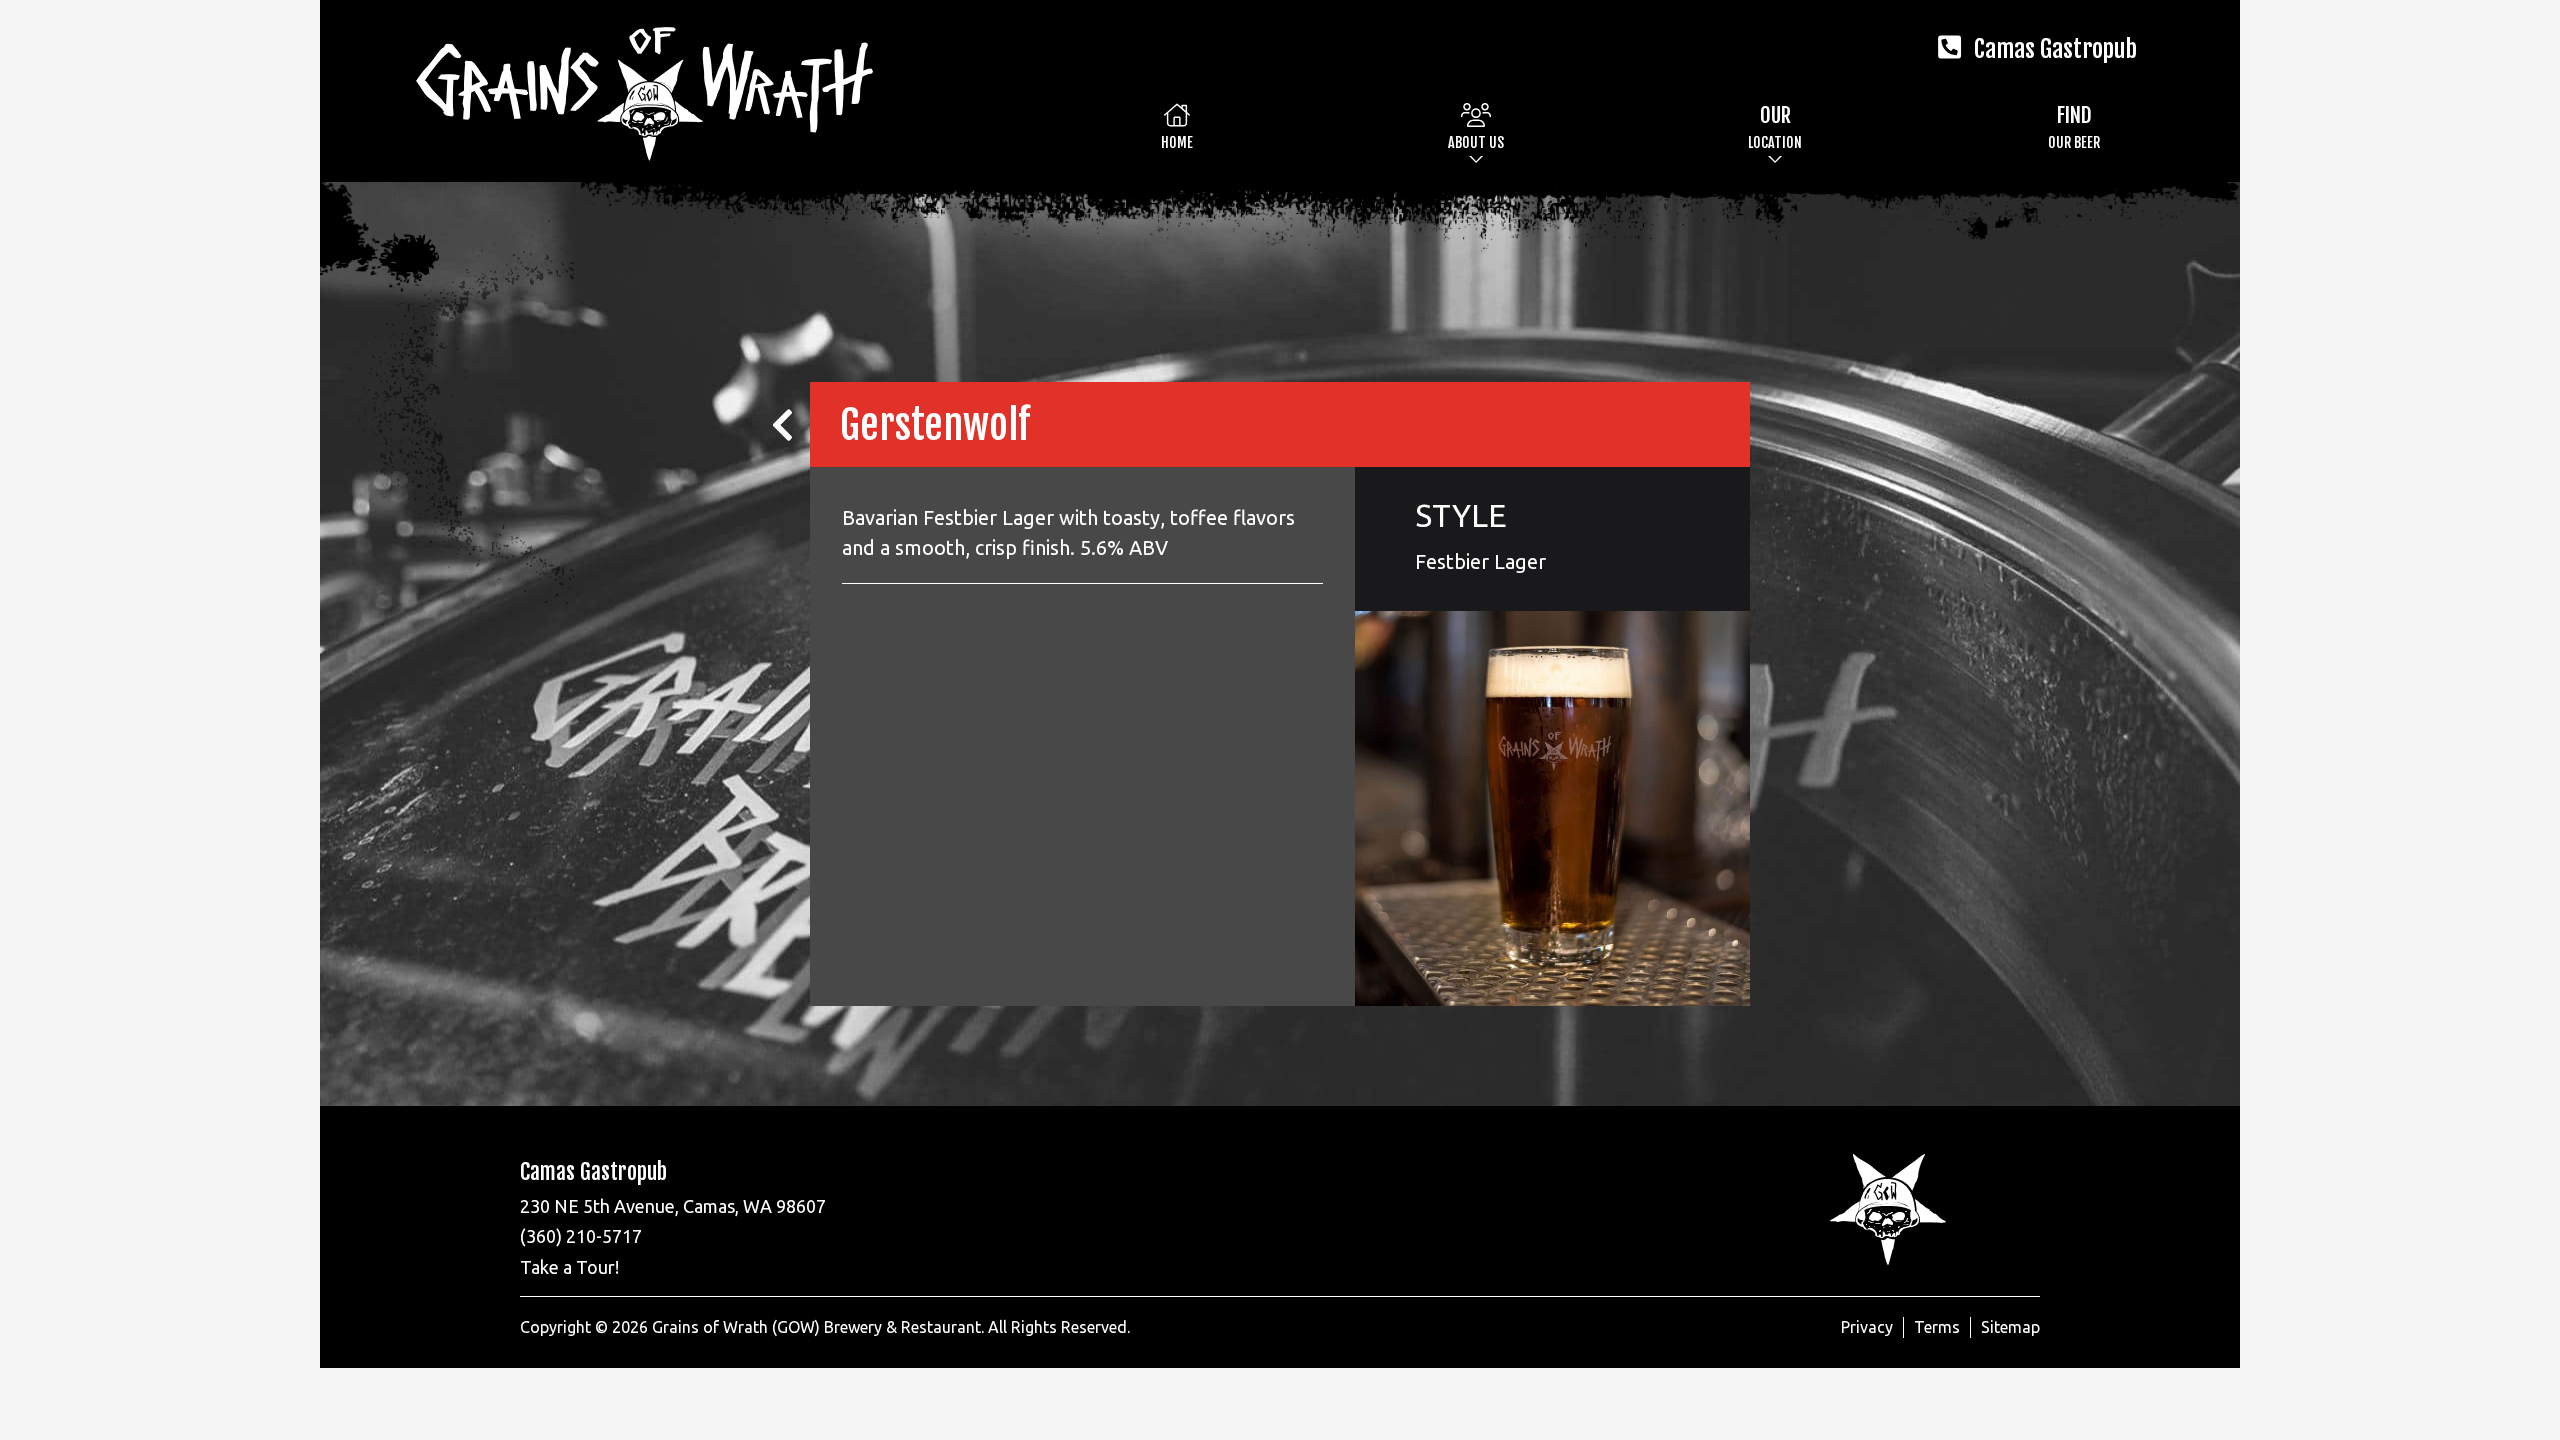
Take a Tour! (569, 1267)
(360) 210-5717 (581, 1236)
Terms (1937, 1327)
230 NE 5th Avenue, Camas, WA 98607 (673, 1206)
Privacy (1867, 1327)
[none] (1476, 126)
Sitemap (2010, 1327)
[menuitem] (1177, 126)
